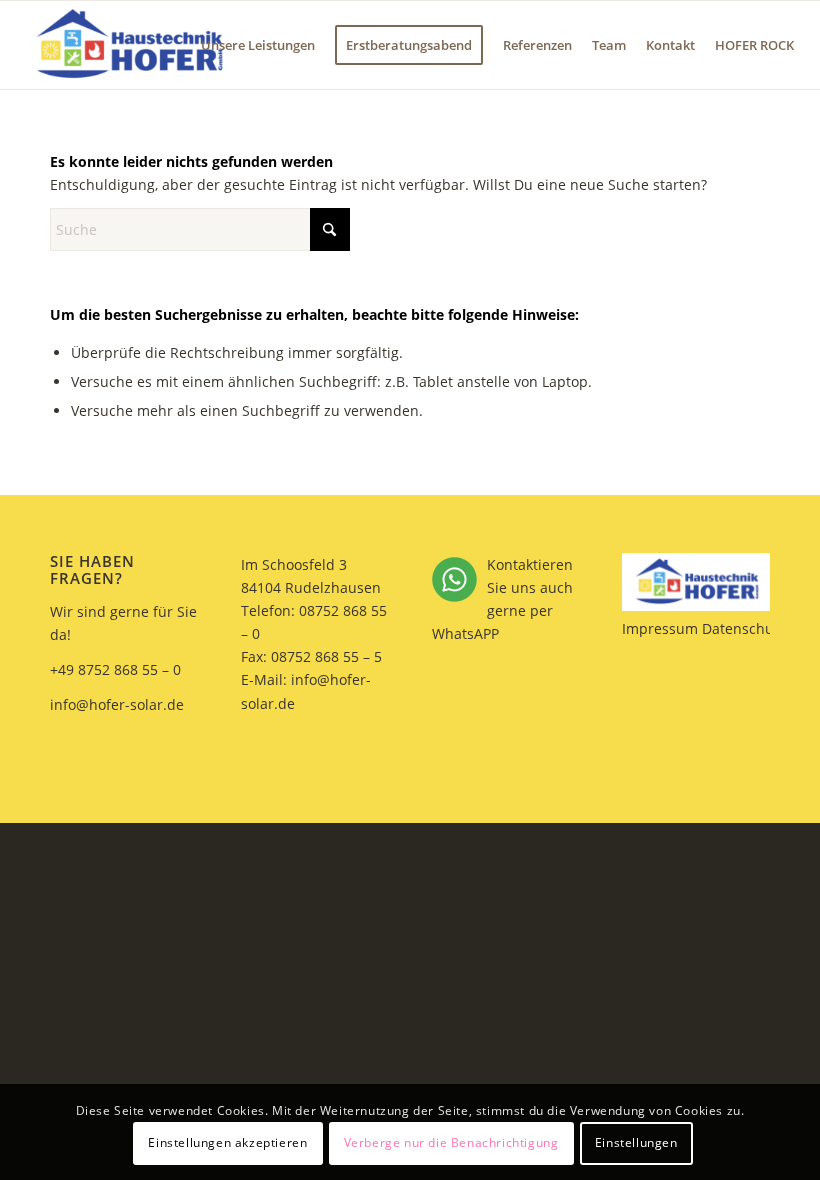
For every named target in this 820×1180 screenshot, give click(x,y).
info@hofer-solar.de (117, 704)
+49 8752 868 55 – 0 (115, 669)
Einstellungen (636, 1142)
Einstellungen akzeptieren (227, 1142)
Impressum (660, 628)
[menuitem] (258, 45)
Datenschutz (744, 628)
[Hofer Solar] (128, 45)
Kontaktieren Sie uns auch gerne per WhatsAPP (502, 599)
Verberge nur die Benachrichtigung (451, 1142)
